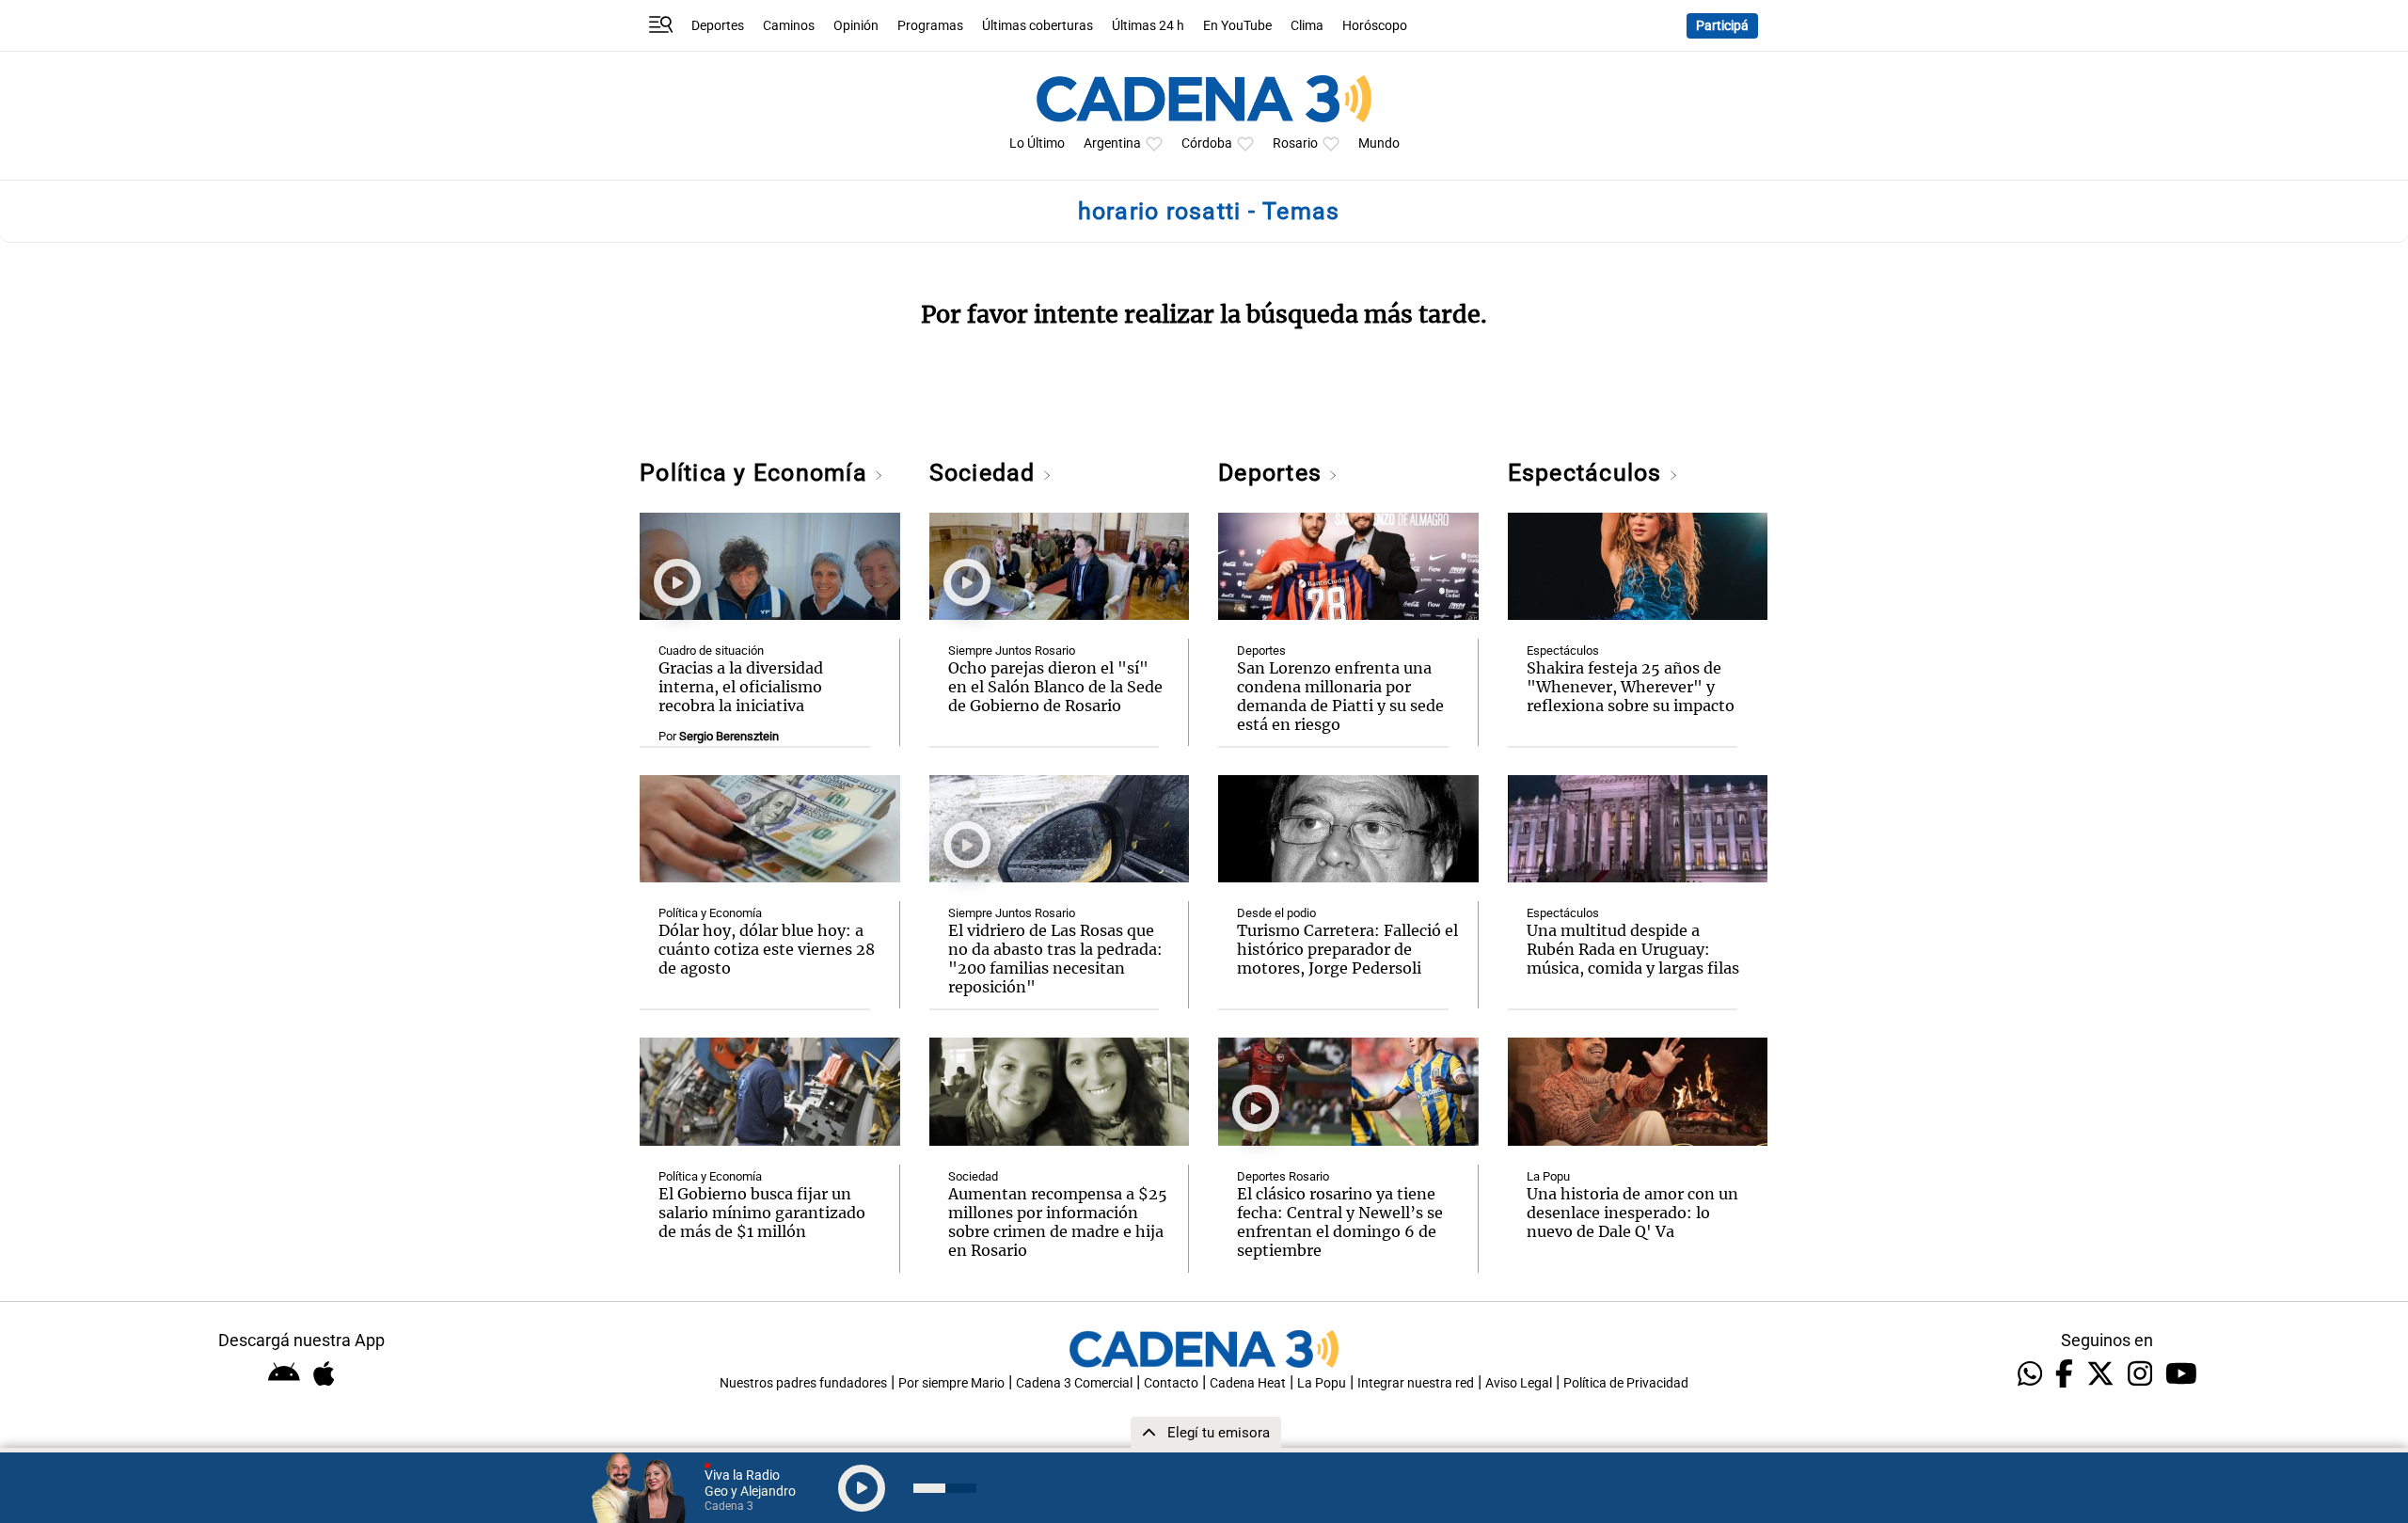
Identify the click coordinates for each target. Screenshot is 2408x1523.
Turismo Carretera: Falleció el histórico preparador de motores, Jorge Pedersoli (1347, 949)
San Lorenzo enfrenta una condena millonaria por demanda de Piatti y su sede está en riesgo (1340, 696)
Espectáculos (1588, 473)
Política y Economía (757, 473)
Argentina (1112, 143)
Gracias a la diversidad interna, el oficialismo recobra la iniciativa (741, 687)
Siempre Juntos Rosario (1012, 650)
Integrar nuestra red (1416, 1383)
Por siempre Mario (951, 1383)
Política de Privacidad (1626, 1383)
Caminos (789, 26)
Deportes (718, 26)
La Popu (1548, 1176)
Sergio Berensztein (729, 736)
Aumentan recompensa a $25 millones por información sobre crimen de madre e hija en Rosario (1058, 1222)
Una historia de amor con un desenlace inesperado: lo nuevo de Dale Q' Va (1632, 1213)
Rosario (1295, 143)
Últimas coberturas (1038, 26)
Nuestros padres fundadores (803, 1383)
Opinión (856, 26)
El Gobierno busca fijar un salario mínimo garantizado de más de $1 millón (762, 1213)
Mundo (1379, 143)
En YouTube (1237, 26)
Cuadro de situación (711, 650)
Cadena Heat (1248, 1383)
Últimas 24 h (1148, 26)
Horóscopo (1375, 26)
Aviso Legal (1519, 1383)
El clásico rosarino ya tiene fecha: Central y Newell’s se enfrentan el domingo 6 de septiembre (1340, 1222)
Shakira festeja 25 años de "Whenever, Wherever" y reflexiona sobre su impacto (1631, 687)
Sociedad (986, 473)
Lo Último (1037, 143)
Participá (1722, 26)
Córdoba (1207, 143)
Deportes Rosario (1283, 1176)
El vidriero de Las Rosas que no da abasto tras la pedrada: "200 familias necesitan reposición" (1055, 959)
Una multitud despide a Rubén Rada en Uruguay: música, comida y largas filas (1633, 949)
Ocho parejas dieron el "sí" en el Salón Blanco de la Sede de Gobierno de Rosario (1055, 687)
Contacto (1171, 1383)
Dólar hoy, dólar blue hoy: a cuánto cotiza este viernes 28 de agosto (767, 949)
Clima (1307, 26)
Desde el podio (1276, 913)
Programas (930, 26)
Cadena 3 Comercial (1074, 1383)
